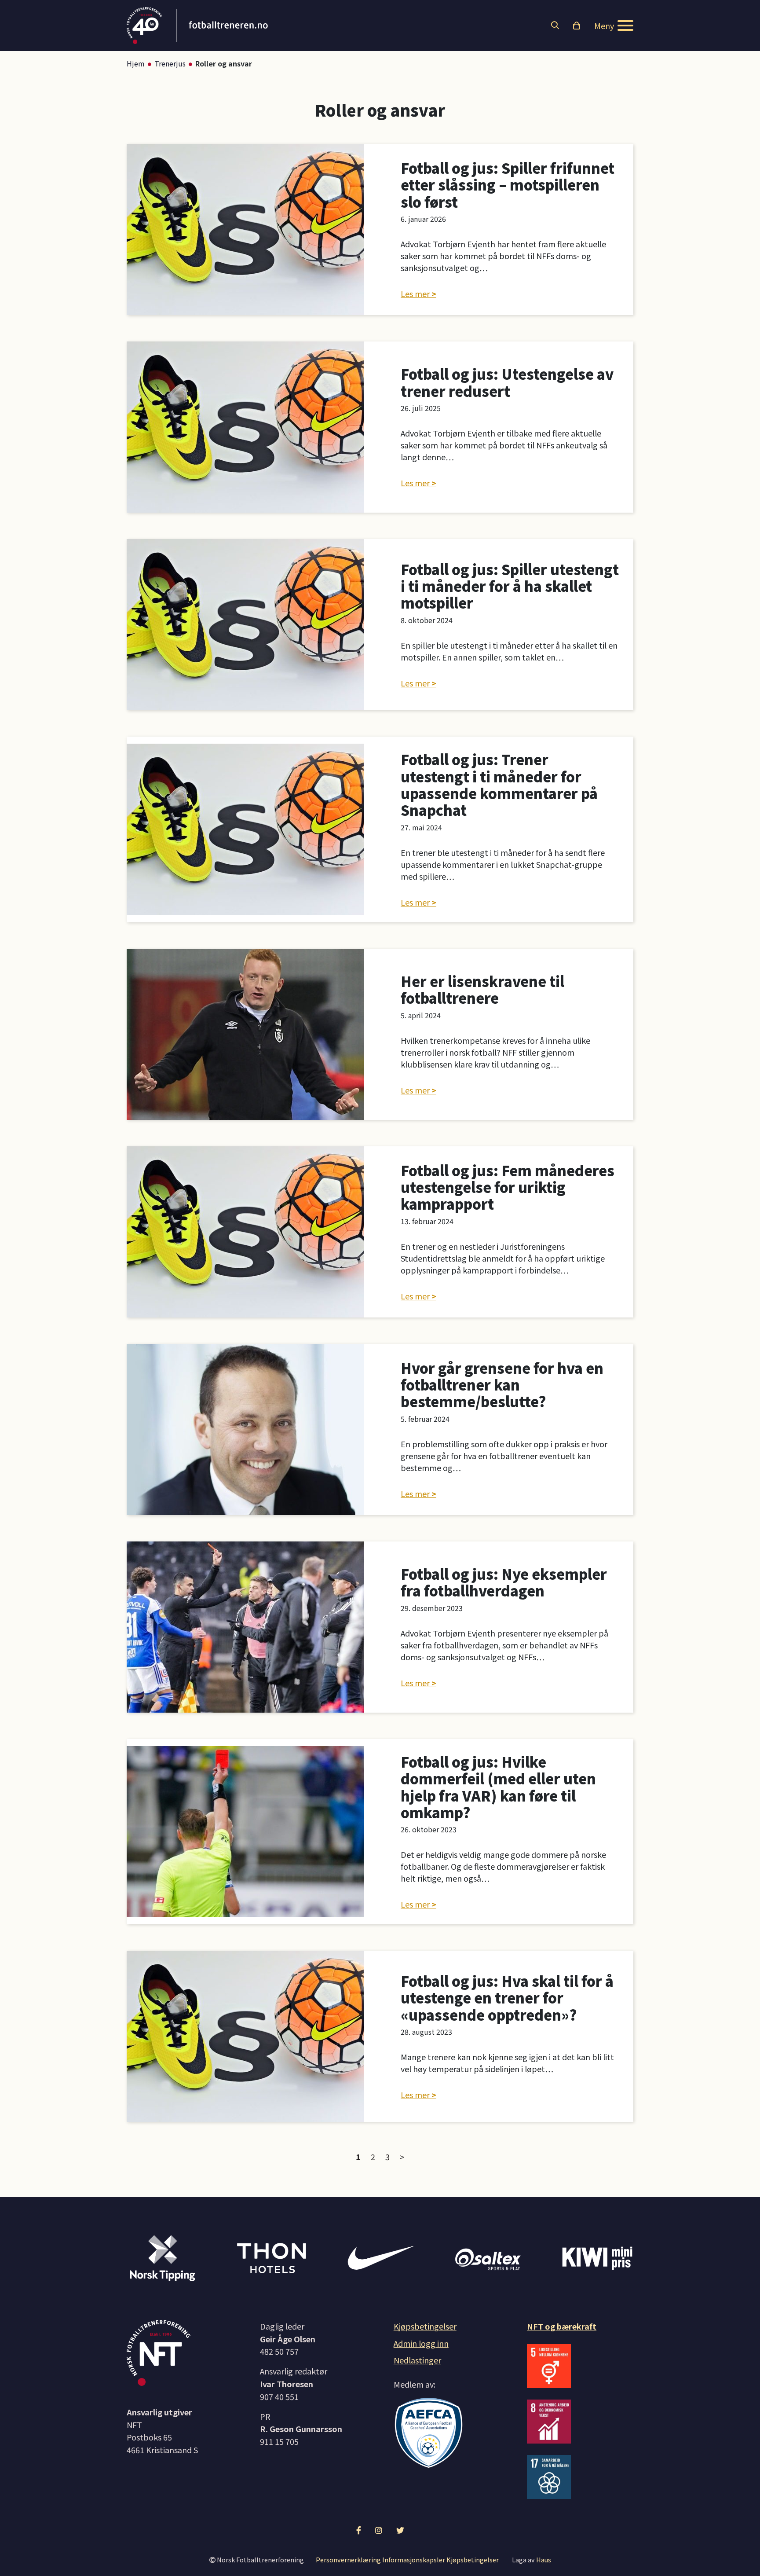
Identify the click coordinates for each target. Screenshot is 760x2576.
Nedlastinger (417, 2360)
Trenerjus (170, 63)
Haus (544, 2559)
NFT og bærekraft (562, 2326)
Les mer (415, 294)
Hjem (136, 63)
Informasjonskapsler (414, 2559)
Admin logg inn (421, 2343)
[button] (555, 26)
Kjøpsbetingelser (425, 2326)
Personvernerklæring (348, 2559)
